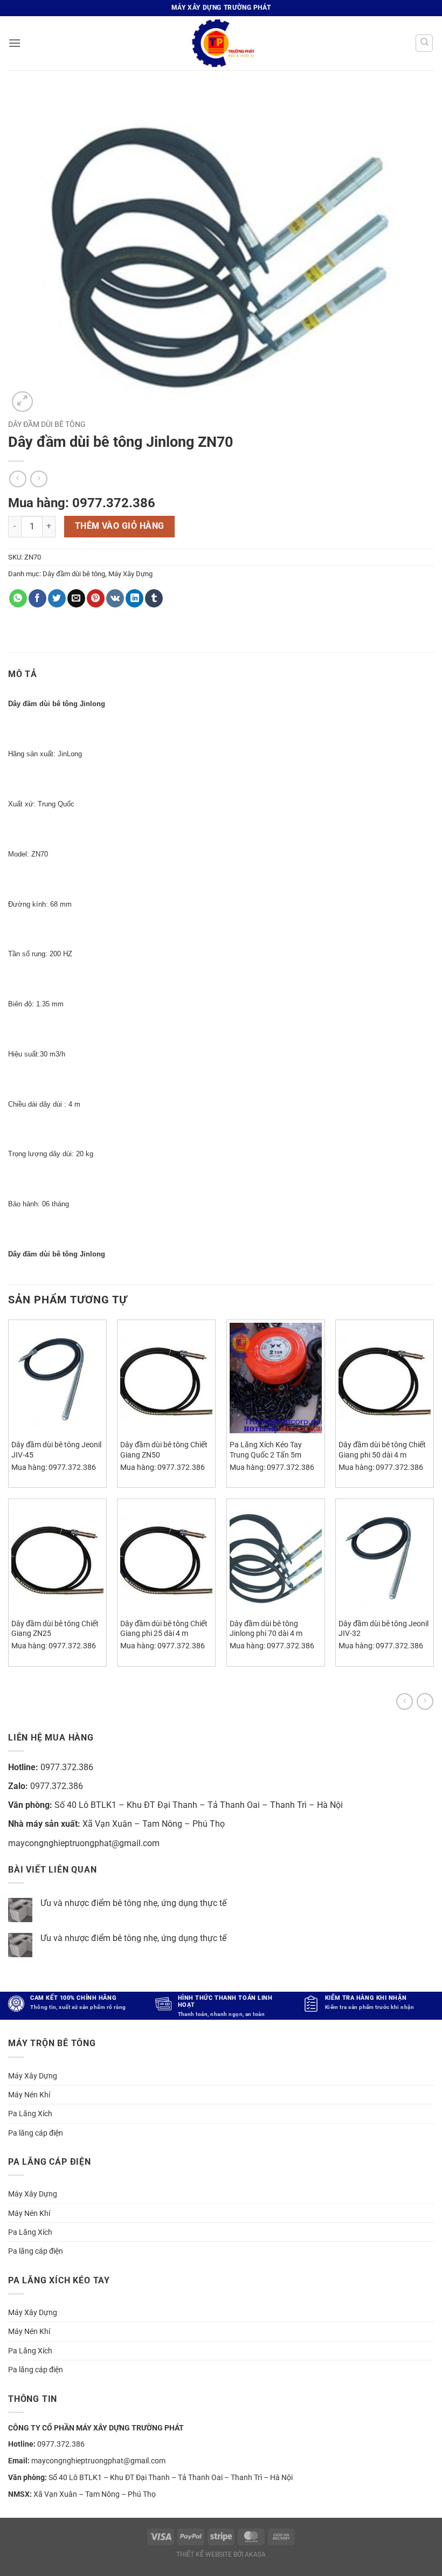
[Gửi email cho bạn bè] (76, 598)
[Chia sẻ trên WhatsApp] (18, 598)
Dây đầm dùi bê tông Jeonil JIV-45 (56, 1450)
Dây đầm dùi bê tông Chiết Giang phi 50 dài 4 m (382, 1450)
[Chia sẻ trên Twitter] (57, 598)
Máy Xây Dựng (130, 574)
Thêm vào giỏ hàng (120, 526)
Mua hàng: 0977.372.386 (82, 503)
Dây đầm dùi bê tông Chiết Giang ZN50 (164, 1450)
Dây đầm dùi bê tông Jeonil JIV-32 (384, 1629)
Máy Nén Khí (29, 2095)
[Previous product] (425, 1701)
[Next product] (405, 1701)
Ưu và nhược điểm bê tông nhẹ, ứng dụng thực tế (133, 1903)
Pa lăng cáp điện (36, 2133)
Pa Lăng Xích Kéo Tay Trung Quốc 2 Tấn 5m (266, 1450)
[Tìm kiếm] (424, 43)
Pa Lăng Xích (30, 2114)
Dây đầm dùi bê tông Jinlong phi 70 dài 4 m (266, 1629)
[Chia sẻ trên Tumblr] (154, 598)
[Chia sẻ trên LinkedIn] (134, 598)
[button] (15, 43)
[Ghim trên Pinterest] (96, 598)
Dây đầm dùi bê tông (47, 424)
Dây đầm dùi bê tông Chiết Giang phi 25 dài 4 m (164, 1629)
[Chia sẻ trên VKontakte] (115, 598)
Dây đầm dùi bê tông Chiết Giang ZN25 (55, 1629)
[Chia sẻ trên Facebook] (37, 598)
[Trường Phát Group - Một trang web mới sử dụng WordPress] (221, 43)
